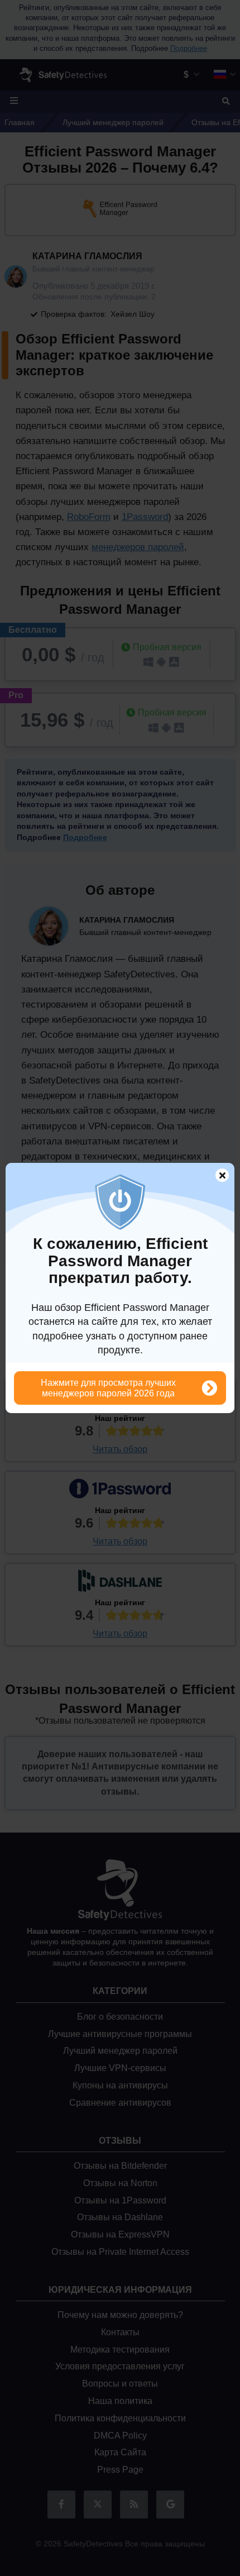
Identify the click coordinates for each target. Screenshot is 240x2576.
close (217, 1177)
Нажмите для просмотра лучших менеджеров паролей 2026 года (108, 1388)
